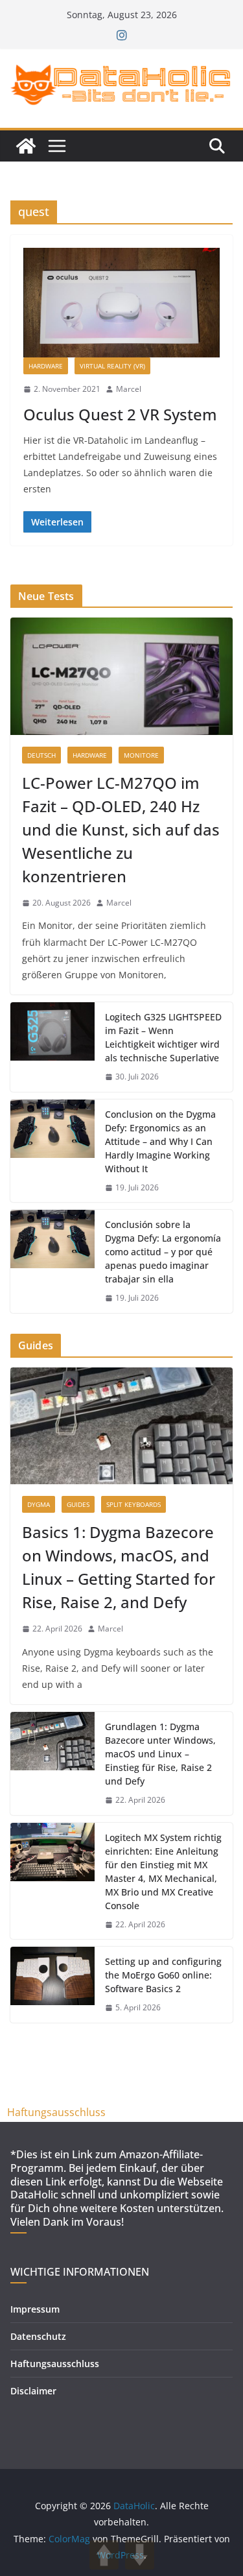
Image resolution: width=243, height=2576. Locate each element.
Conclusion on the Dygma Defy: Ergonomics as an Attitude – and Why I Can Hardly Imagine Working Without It (160, 1141)
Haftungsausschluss (56, 2112)
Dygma (39, 1504)
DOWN (140, 2555)
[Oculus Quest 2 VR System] (121, 303)
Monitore (141, 755)
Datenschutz (38, 2336)
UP (104, 2555)
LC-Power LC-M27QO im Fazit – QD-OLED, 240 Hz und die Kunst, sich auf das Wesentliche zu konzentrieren (121, 829)
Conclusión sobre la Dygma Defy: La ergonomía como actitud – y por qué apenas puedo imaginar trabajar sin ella (163, 1252)
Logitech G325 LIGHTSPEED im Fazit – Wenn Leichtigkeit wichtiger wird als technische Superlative (163, 1037)
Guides (78, 1504)
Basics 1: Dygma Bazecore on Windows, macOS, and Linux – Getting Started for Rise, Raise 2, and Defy (119, 1567)
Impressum (35, 2309)
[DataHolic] (26, 146)
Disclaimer (33, 2391)
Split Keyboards (133, 1504)
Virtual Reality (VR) (112, 366)
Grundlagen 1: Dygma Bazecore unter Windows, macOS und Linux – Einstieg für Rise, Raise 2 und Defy (160, 1754)
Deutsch (41, 755)
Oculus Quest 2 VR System (120, 414)
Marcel (129, 389)
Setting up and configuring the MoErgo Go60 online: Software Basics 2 (163, 1975)
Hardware (46, 366)
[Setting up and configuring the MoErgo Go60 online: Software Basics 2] (52, 1985)
